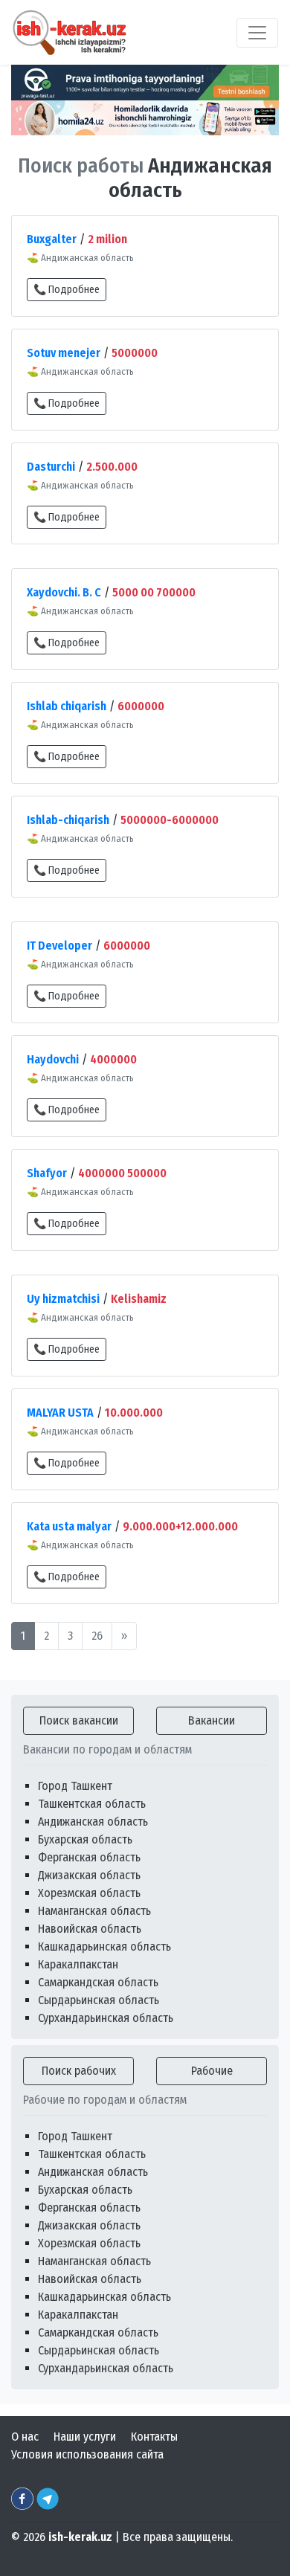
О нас (25, 2437)
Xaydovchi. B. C (64, 592)
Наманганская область (94, 1911)
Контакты (154, 2437)
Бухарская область (85, 1839)
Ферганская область (89, 1857)
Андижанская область (93, 1822)
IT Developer (59, 946)
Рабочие (212, 2071)
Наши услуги (85, 2437)
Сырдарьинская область (99, 2000)
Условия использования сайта (87, 2454)
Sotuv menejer (64, 353)
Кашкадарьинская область (104, 1947)
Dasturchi (51, 467)
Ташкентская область (92, 1804)
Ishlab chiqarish (67, 706)
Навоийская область (90, 1929)
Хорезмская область (89, 1893)
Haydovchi (53, 1059)
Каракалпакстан (78, 1964)
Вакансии (212, 1720)
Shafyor (47, 1173)
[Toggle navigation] (257, 33)
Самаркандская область (98, 1982)
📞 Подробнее (67, 290)
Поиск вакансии (79, 1720)
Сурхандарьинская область (106, 2018)
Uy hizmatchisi (63, 1299)
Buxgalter (52, 239)
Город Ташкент (75, 1786)
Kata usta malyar (69, 1526)
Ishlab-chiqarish (68, 820)
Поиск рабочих (79, 2071)
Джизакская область (89, 1875)
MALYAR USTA (60, 1413)
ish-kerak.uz (80, 2537)
